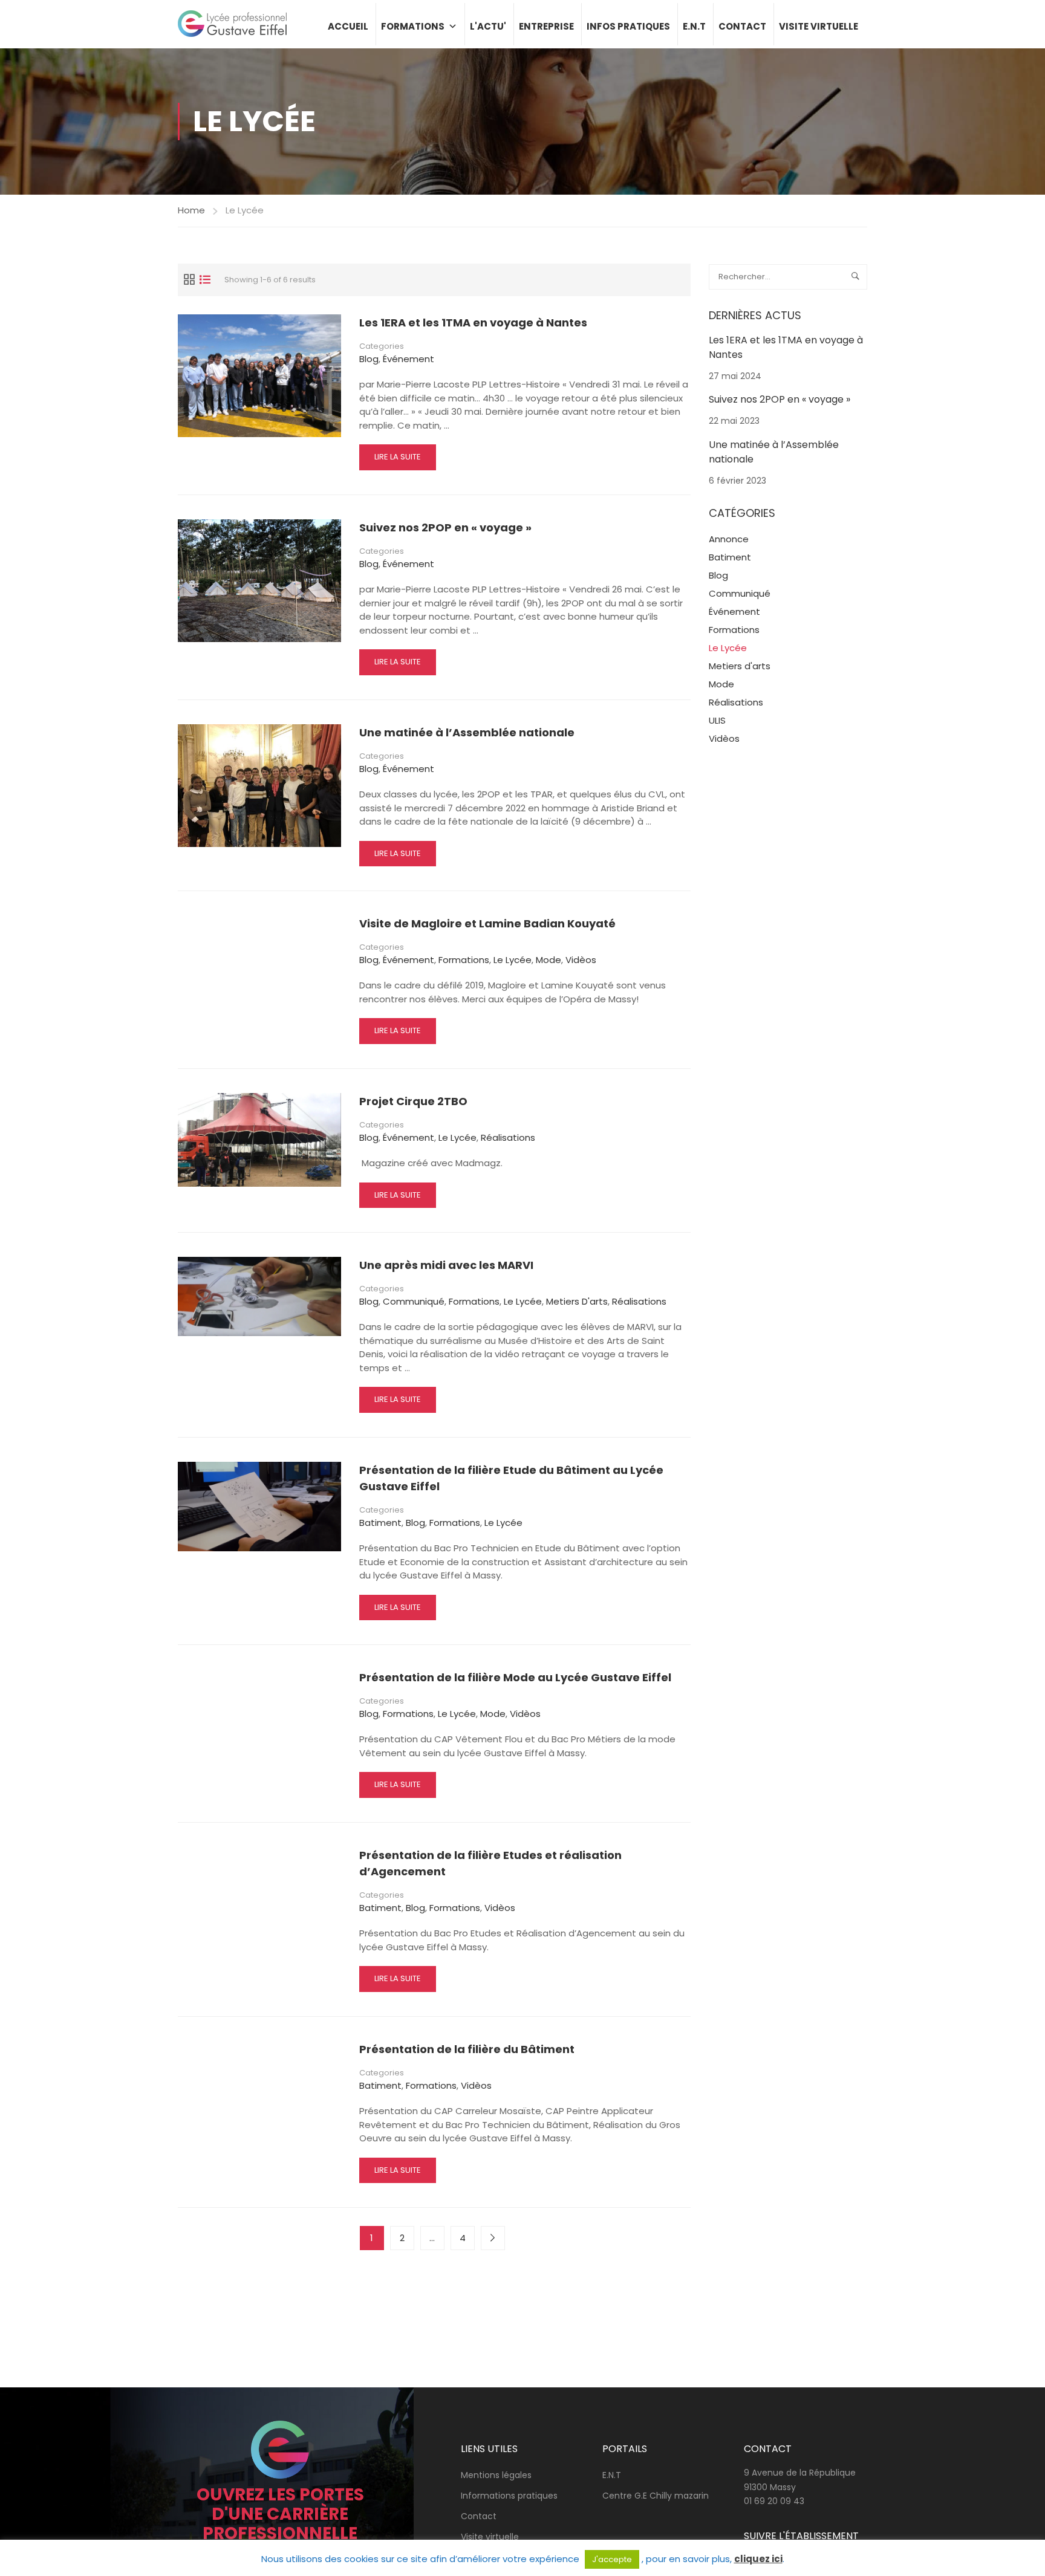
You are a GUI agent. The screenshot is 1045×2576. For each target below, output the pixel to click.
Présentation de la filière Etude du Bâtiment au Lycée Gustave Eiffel (511, 1478)
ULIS (717, 720)
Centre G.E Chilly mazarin (656, 2496)
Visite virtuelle (819, 26)
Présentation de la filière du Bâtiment (467, 2049)
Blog (369, 359)
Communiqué (414, 1301)
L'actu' (488, 26)
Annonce (729, 539)
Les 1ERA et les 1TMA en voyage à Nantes (473, 323)
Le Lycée (513, 960)
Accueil (348, 26)
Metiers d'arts (577, 1301)
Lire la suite (397, 460)
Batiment (380, 1523)
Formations (413, 26)
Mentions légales (496, 2475)
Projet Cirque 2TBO (413, 1101)
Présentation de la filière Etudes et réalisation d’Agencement (490, 1863)
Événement (409, 359)
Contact (742, 26)
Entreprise (546, 26)
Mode (549, 960)
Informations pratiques (509, 2496)
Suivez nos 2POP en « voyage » (445, 527)
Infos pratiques (628, 26)
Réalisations (508, 1137)
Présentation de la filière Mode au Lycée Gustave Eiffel (515, 1677)
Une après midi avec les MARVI (446, 1265)
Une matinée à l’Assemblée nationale (467, 732)
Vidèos (581, 960)
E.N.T (694, 26)
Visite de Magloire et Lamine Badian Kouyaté (487, 923)
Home (191, 210)
